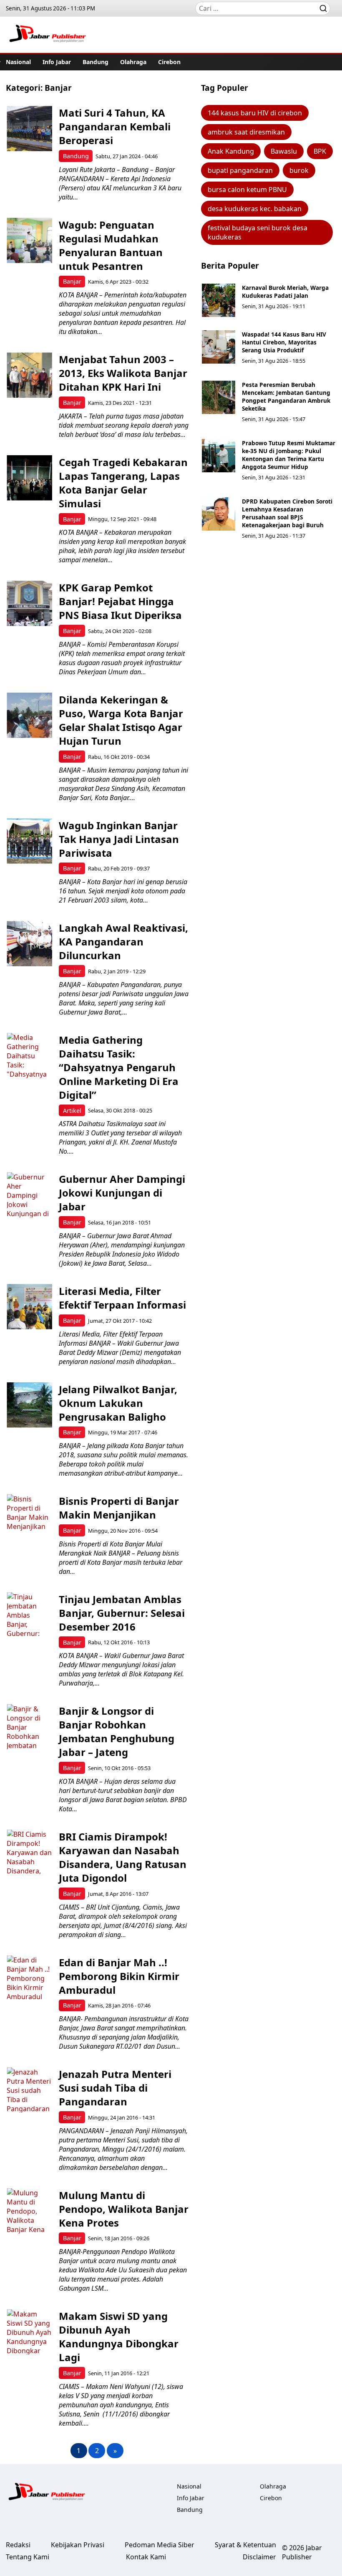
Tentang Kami (28, 2557)
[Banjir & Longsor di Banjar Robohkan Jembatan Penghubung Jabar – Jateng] (29, 1727)
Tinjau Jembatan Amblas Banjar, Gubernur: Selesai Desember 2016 (122, 1613)
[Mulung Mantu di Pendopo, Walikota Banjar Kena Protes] (29, 2211)
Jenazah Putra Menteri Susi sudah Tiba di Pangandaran (115, 2088)
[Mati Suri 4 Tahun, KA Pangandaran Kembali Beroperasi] (29, 128)
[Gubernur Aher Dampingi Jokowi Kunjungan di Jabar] (29, 1195)
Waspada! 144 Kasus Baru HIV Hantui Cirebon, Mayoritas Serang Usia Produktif (284, 342)
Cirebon (169, 62)
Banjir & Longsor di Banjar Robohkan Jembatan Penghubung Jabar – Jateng (117, 1731)
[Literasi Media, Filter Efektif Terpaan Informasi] (29, 1307)
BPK (320, 151)
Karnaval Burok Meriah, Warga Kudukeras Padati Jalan (285, 292)
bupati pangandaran (240, 170)
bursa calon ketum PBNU (247, 190)
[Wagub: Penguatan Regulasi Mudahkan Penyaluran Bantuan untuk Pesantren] (29, 241)
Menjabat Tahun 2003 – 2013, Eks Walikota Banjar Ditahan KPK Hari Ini (123, 373)
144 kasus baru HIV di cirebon (255, 113)
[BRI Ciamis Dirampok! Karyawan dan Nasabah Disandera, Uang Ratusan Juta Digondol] (29, 1852)
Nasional (18, 62)
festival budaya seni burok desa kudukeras (258, 232)
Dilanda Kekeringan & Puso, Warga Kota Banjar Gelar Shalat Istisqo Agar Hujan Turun (121, 720)
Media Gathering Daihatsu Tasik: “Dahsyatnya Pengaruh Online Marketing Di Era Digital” (119, 1067)
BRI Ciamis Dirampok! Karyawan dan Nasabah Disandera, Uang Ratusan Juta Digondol (123, 1857)
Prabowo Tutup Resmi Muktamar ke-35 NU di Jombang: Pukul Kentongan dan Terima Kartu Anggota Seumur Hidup (289, 455)
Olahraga (133, 62)
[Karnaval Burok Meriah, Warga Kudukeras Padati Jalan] (219, 300)
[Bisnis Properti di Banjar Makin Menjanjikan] (29, 1517)
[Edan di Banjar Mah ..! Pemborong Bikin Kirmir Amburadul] (29, 1978)
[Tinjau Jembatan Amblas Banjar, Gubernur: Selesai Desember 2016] (29, 1615)
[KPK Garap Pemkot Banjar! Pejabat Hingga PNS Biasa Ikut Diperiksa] (29, 603)
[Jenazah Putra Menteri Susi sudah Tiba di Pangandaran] (29, 2090)
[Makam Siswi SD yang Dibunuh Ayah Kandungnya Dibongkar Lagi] (29, 2332)
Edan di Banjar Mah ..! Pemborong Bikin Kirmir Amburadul (119, 1976)
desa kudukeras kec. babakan (255, 209)
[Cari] (323, 8)
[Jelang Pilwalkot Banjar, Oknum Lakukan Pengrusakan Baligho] (29, 1405)
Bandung (96, 62)
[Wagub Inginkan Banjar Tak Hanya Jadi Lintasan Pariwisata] (29, 841)
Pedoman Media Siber (160, 2545)
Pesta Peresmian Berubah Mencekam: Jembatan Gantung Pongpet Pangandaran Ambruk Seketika (286, 396)
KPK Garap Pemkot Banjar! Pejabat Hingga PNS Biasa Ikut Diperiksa (120, 601)
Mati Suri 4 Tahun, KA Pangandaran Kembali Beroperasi (115, 126)
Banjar (72, 281)
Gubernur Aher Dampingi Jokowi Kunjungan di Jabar (122, 1193)
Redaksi (18, 2545)
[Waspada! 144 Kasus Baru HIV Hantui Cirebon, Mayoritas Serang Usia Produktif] (219, 347)
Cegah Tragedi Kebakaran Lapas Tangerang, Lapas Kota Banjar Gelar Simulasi (123, 483)
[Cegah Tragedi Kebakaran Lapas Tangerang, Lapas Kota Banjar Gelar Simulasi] (29, 478)
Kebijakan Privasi (78, 2545)
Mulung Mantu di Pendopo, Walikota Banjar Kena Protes (124, 2209)
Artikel (72, 1111)
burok (299, 170)
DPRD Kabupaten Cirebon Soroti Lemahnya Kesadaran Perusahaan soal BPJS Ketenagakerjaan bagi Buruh (287, 513)
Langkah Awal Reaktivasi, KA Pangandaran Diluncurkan (123, 941)
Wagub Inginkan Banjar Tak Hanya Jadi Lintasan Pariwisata (119, 839)
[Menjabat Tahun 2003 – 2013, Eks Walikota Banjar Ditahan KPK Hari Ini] (29, 375)
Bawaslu (284, 151)
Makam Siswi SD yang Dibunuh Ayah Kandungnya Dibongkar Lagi (119, 2337)
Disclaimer (259, 2557)
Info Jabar (57, 62)
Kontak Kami (146, 2557)
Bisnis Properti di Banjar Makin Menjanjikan (119, 1508)
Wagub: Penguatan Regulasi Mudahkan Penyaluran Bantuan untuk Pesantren (111, 245)
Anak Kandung (231, 151)
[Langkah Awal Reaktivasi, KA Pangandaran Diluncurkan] (29, 944)
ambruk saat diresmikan (246, 132)
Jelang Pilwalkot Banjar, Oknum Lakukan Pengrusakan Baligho (118, 1403)
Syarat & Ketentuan (245, 2545)
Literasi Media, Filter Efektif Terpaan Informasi (122, 1298)
